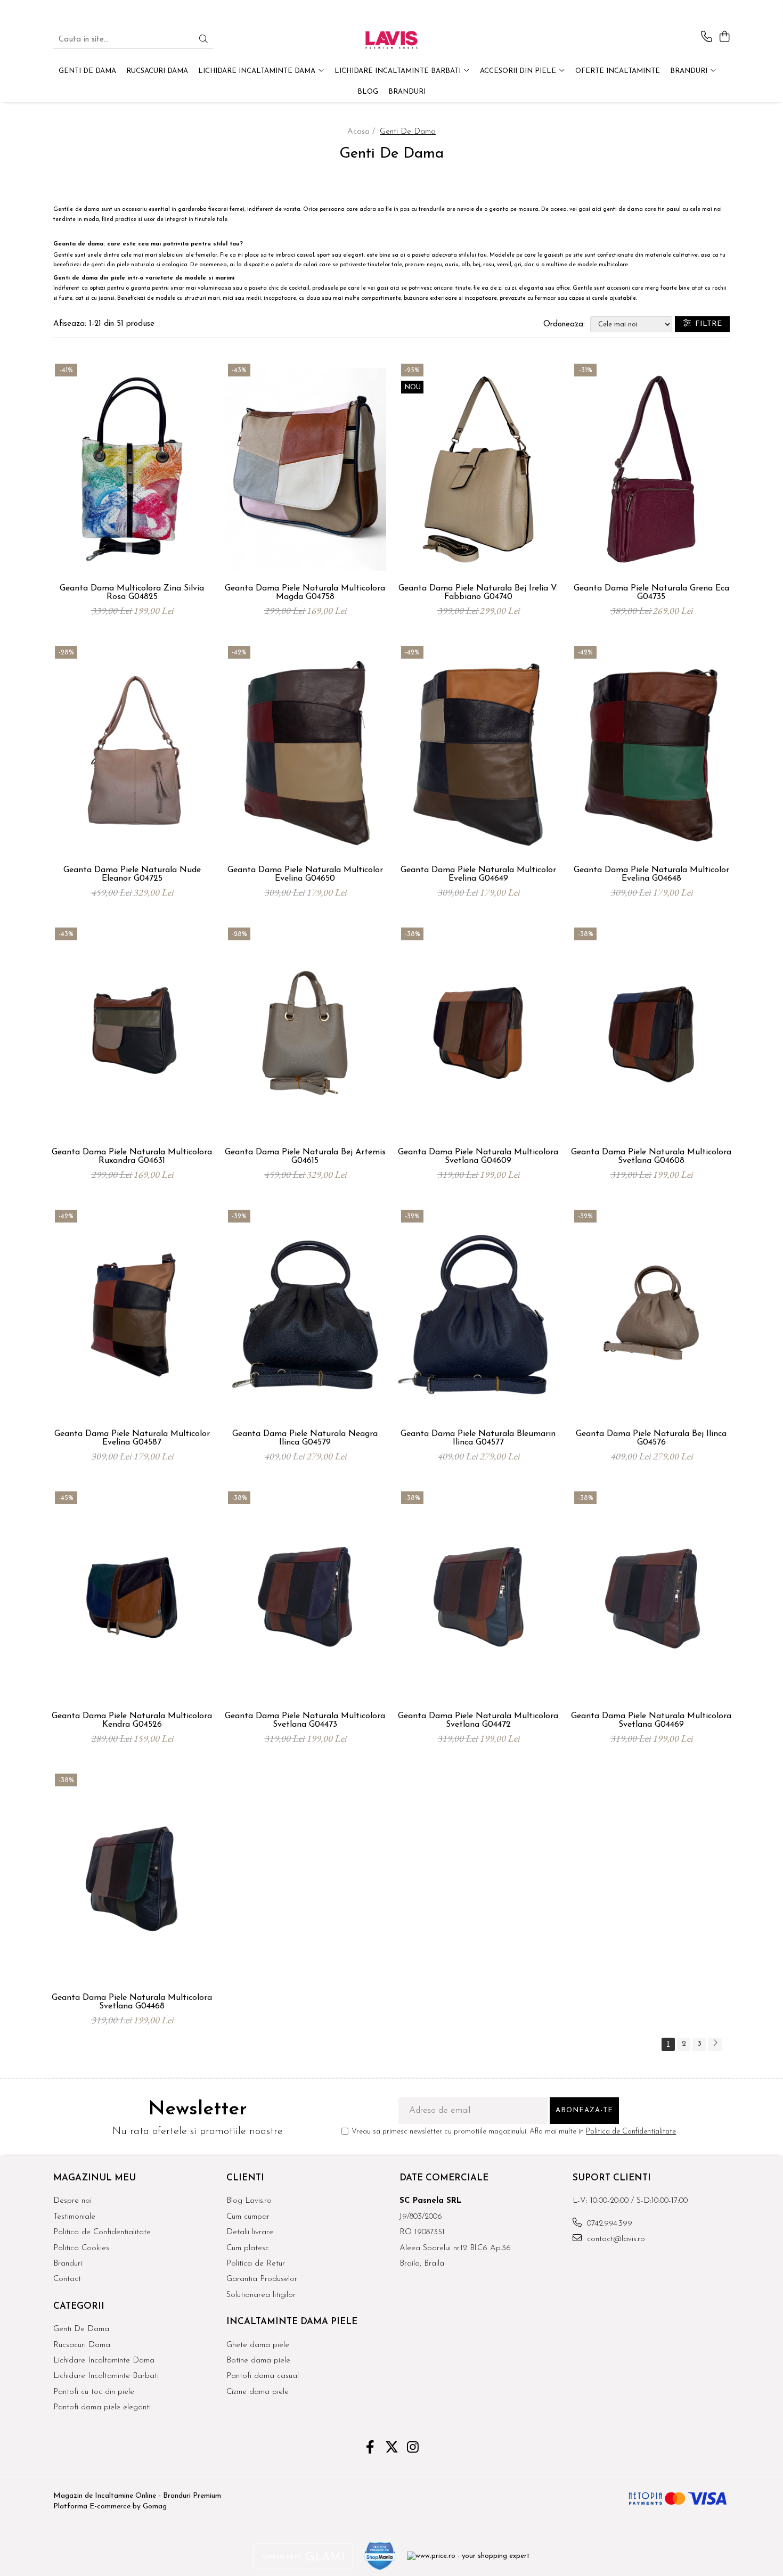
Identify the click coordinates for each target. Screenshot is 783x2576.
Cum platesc (248, 2248)
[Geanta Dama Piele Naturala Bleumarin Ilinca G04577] (478, 1315)
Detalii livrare (250, 2232)
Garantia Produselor (262, 2279)
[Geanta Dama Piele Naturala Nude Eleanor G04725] (132, 751)
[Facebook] (370, 2449)
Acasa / (362, 132)
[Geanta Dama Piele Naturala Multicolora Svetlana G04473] (305, 1597)
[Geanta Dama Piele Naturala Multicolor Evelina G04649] (478, 751)
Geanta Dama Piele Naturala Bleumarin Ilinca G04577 (478, 1438)
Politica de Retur (256, 2264)
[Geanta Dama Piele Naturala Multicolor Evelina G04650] (305, 751)
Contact (67, 2279)
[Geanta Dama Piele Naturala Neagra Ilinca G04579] (305, 1315)
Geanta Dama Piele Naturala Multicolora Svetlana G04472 (478, 1720)
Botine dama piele (258, 2361)
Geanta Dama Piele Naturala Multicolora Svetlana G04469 (651, 1720)
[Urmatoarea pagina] (715, 2044)
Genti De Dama (81, 2329)
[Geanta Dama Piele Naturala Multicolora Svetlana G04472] (478, 1597)
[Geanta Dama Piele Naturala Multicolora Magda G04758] (305, 469)
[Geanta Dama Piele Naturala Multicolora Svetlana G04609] (478, 1033)
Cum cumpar (248, 2217)
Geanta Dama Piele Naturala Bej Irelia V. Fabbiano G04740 (478, 593)
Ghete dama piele (258, 2345)
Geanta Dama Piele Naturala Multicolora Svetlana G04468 (132, 2002)
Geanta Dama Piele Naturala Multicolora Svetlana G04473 (305, 1720)
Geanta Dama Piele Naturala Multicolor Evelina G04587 (132, 1438)
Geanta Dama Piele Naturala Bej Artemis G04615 (305, 1156)
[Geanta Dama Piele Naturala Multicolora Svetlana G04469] (651, 1597)
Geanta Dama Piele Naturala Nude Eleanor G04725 (132, 874)
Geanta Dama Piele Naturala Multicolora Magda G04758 (305, 593)
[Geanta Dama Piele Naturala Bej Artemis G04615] (305, 1033)
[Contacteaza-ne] (707, 38)
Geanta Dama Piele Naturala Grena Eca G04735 (651, 593)
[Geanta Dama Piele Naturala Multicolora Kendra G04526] (132, 1597)
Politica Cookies (81, 2248)
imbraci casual (295, 255)
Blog (368, 92)
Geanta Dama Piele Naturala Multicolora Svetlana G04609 (478, 1156)
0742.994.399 (608, 2224)
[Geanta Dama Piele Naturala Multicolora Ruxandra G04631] (132, 1033)
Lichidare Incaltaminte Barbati (106, 2376)
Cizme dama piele (258, 2392)
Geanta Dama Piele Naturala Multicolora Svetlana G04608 (651, 1156)
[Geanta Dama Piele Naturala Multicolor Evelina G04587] (132, 1315)
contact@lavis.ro (615, 2239)
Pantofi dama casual (263, 2376)
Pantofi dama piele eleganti (102, 2407)
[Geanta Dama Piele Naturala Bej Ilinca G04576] (651, 1315)
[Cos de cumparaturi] (724, 38)
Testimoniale (74, 2217)
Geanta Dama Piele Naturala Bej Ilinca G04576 (651, 1438)
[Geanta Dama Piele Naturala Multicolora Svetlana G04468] (132, 1879)
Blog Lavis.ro (249, 2201)
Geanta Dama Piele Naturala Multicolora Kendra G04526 (132, 1720)
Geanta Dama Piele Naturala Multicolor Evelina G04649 (478, 874)
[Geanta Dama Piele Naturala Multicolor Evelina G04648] (651, 751)
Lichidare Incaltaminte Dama (104, 2361)
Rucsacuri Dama (82, 2345)
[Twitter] (392, 2449)
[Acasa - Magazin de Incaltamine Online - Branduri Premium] (391, 40)
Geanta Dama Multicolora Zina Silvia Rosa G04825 (132, 593)
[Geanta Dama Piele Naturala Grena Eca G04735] (651, 469)
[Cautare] (203, 40)
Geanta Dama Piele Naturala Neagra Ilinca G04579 (305, 1438)
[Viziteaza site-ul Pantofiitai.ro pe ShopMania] (380, 2556)
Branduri (690, 71)
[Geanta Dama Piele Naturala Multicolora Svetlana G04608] (651, 1033)
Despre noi (72, 2201)
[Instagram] (413, 2449)
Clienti (245, 2178)
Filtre (706, 324)
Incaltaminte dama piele (292, 2322)
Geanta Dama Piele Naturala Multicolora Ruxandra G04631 (132, 1156)
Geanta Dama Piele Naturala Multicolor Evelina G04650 (305, 874)
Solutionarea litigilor (261, 2295)
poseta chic (264, 288)
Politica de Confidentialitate (631, 2132)
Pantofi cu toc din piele (94, 2392)
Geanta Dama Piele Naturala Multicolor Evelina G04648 (651, 874)
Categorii (79, 2306)
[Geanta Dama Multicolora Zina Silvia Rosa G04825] (132, 469)
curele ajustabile (614, 298)
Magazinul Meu (95, 2178)
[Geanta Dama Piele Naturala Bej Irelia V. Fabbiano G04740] (478, 469)
